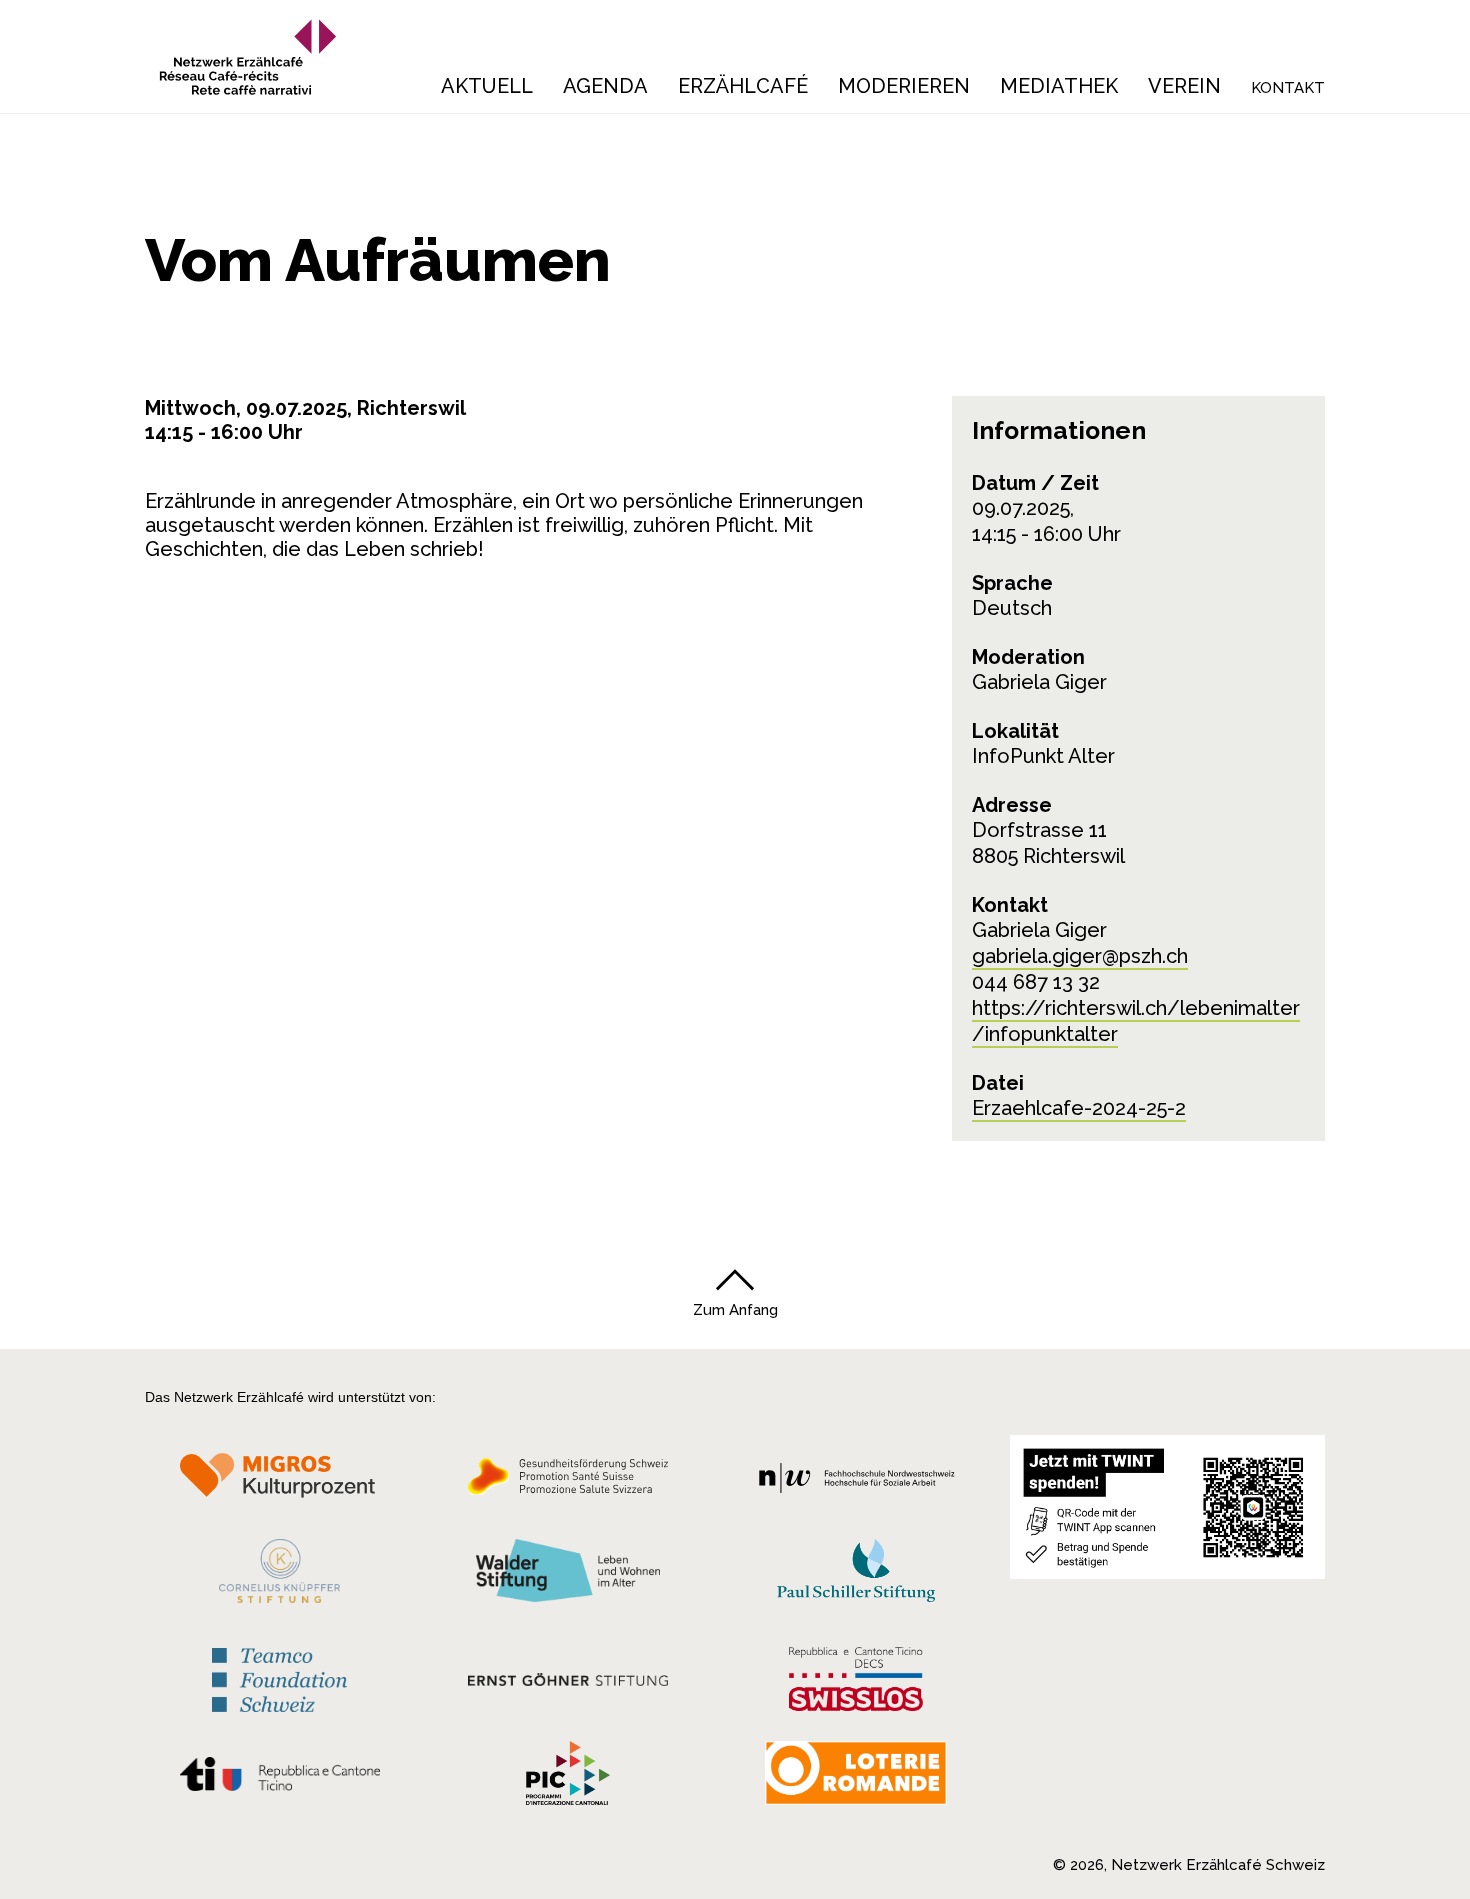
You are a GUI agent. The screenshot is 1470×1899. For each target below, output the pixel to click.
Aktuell (487, 86)
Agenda (605, 86)
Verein (1184, 86)
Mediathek (1059, 86)
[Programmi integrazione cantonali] (568, 1778)
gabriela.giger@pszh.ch (1080, 956)
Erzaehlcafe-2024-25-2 (1079, 1108)
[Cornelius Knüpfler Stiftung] (279, 1576)
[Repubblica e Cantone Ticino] (279, 1779)
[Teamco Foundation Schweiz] (279, 1677)
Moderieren (904, 86)
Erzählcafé (743, 86)
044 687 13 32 (1036, 982)
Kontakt (1288, 88)
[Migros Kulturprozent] (279, 1482)
